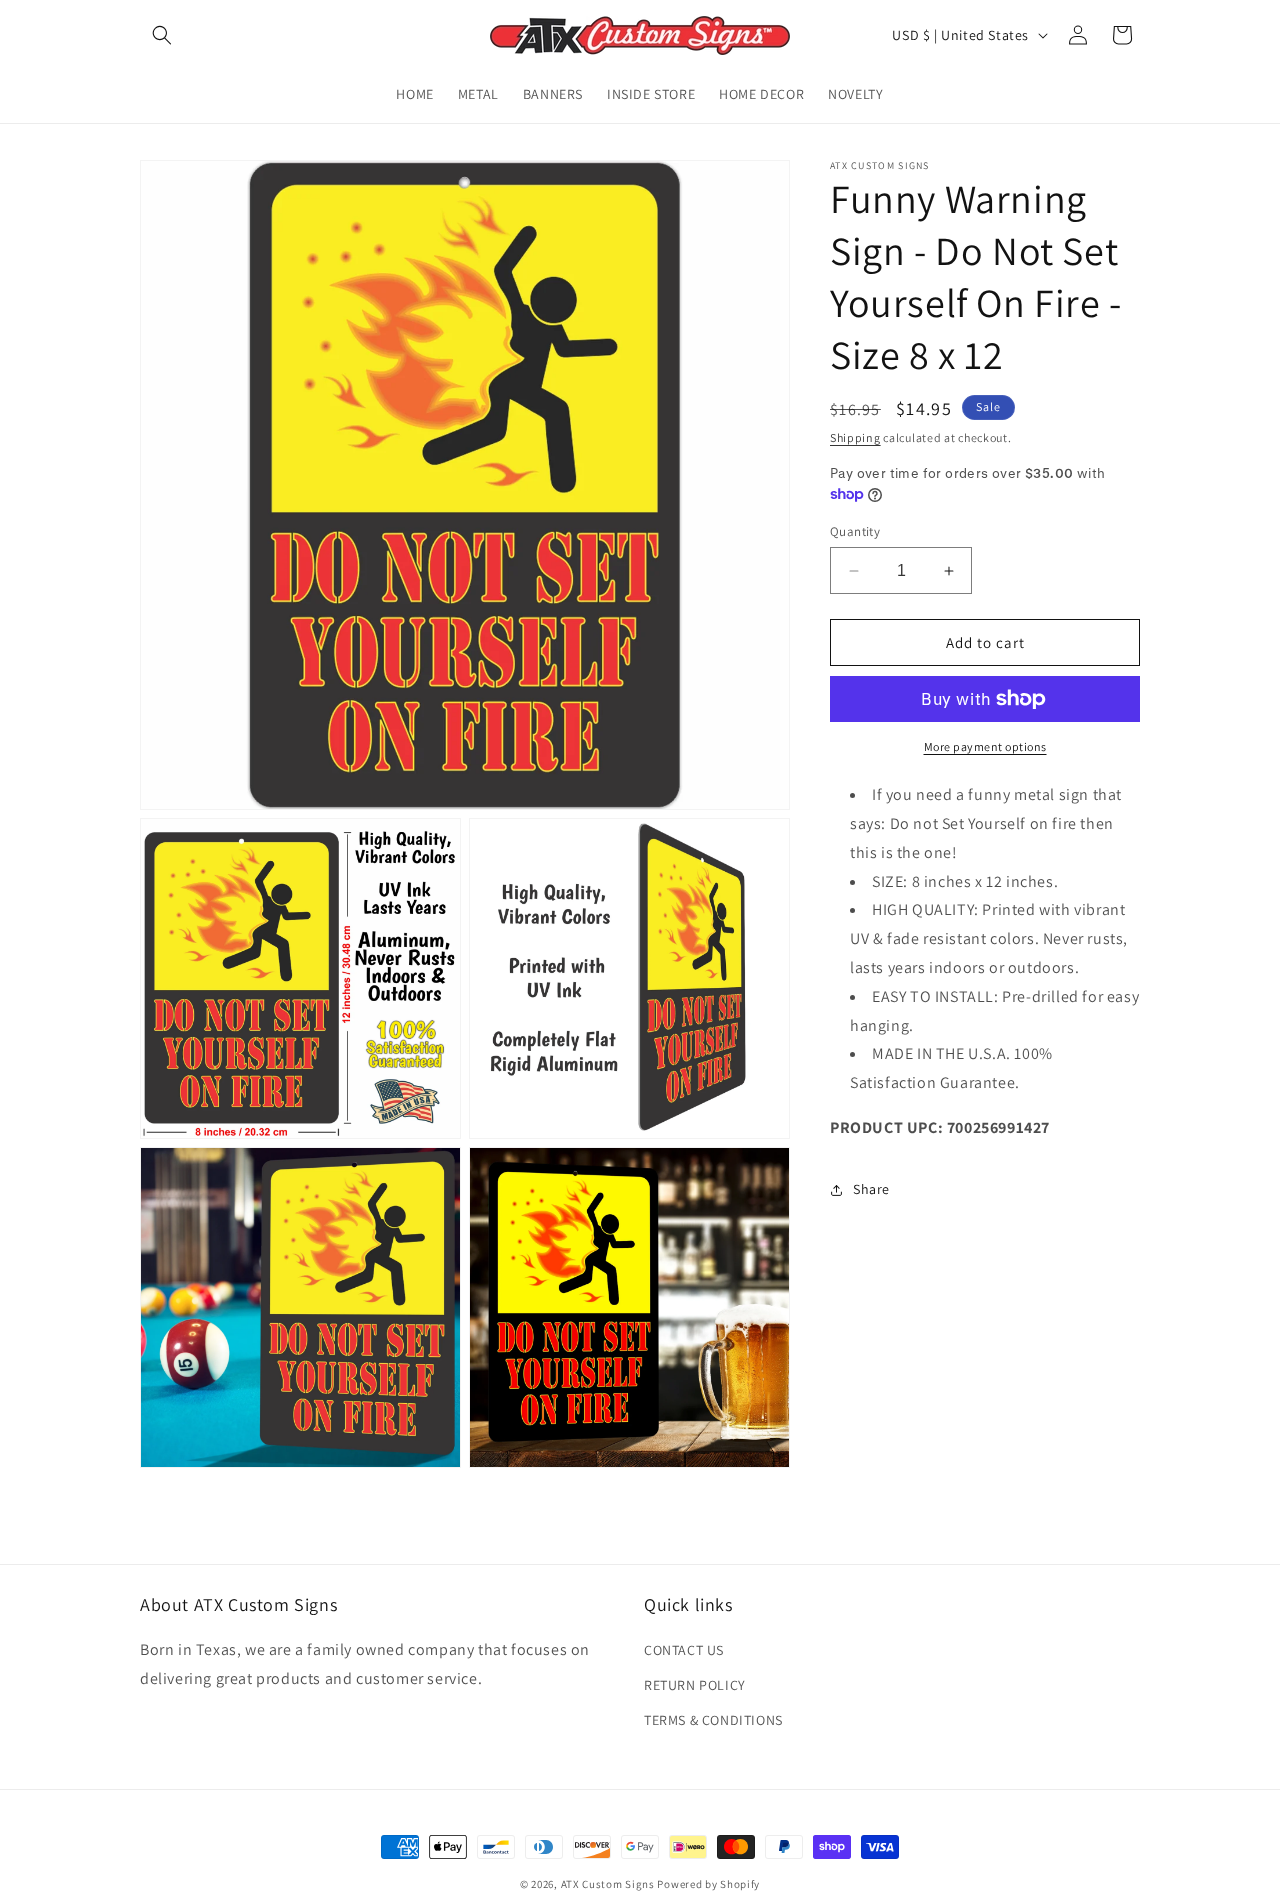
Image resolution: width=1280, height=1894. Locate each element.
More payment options (985, 746)
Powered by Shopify (708, 1884)
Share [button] (871, 1189)
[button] (162, 35)
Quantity (855, 531)
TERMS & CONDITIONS (713, 1720)
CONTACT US (684, 1650)
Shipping (855, 437)
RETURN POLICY (695, 1685)
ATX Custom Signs (608, 1884)
